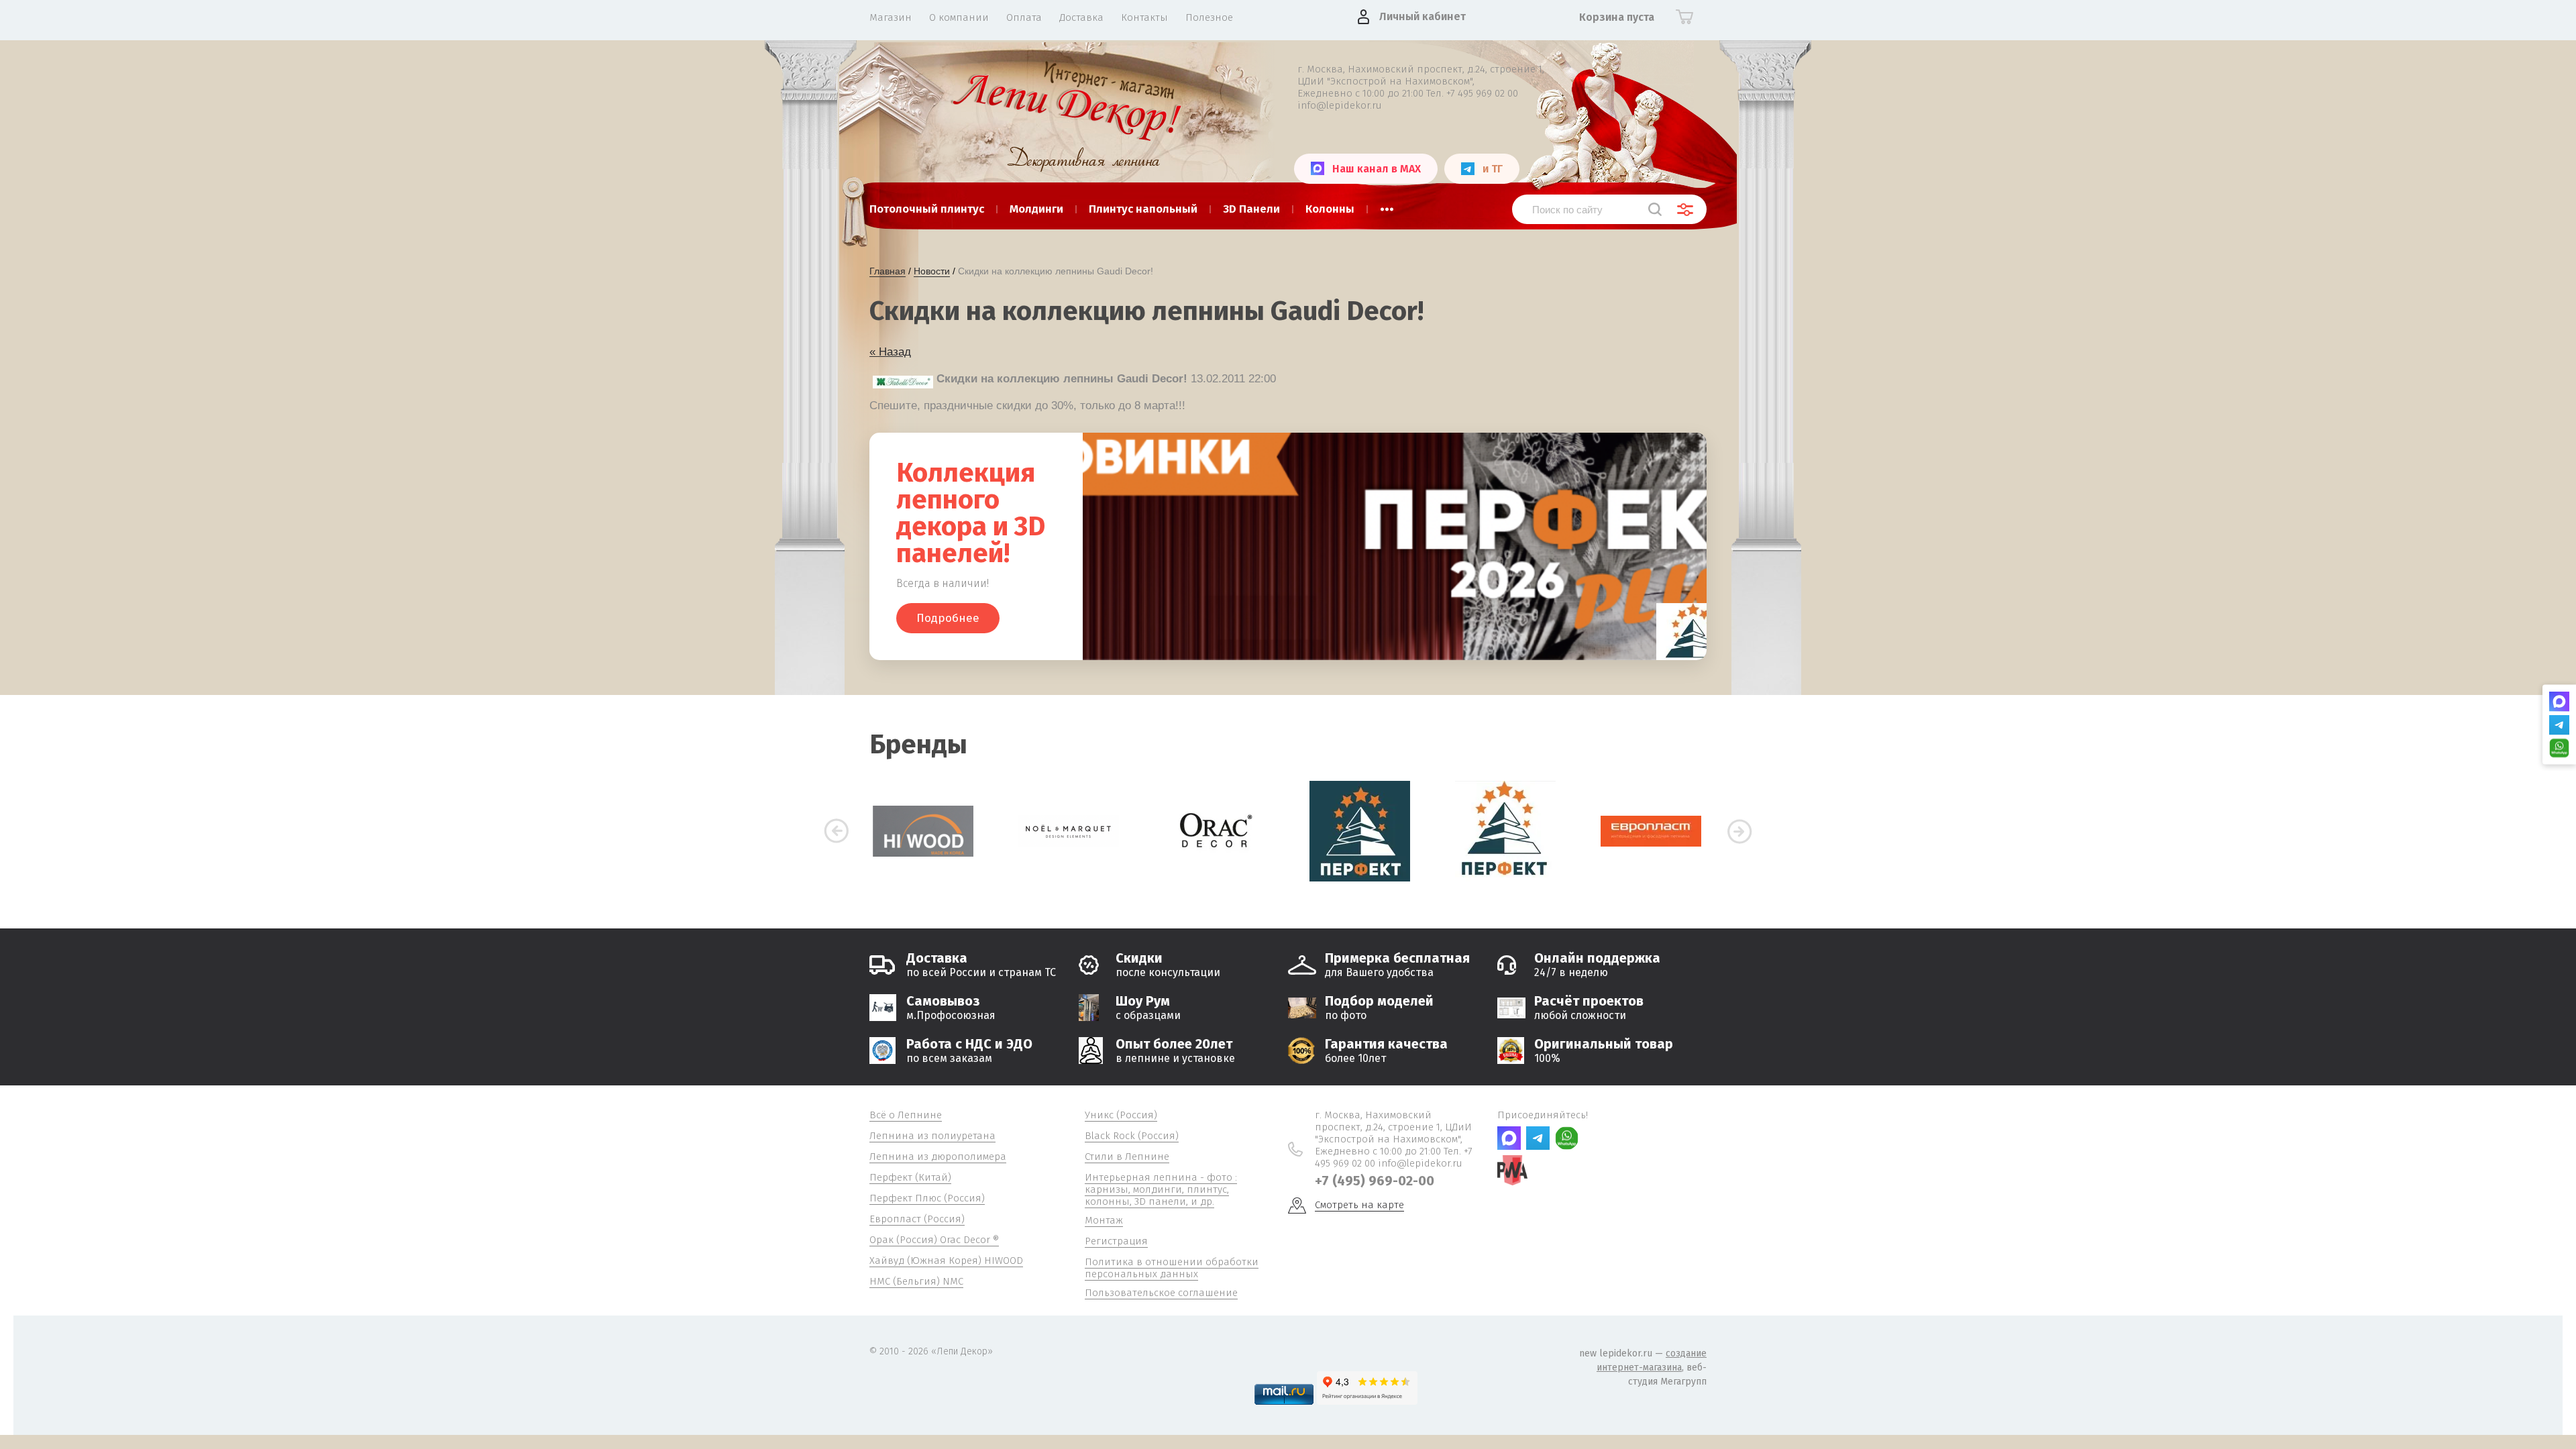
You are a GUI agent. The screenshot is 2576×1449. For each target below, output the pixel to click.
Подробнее (948, 618)
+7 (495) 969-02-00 (1375, 1181)
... (1387, 205)
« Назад (890, 352)
